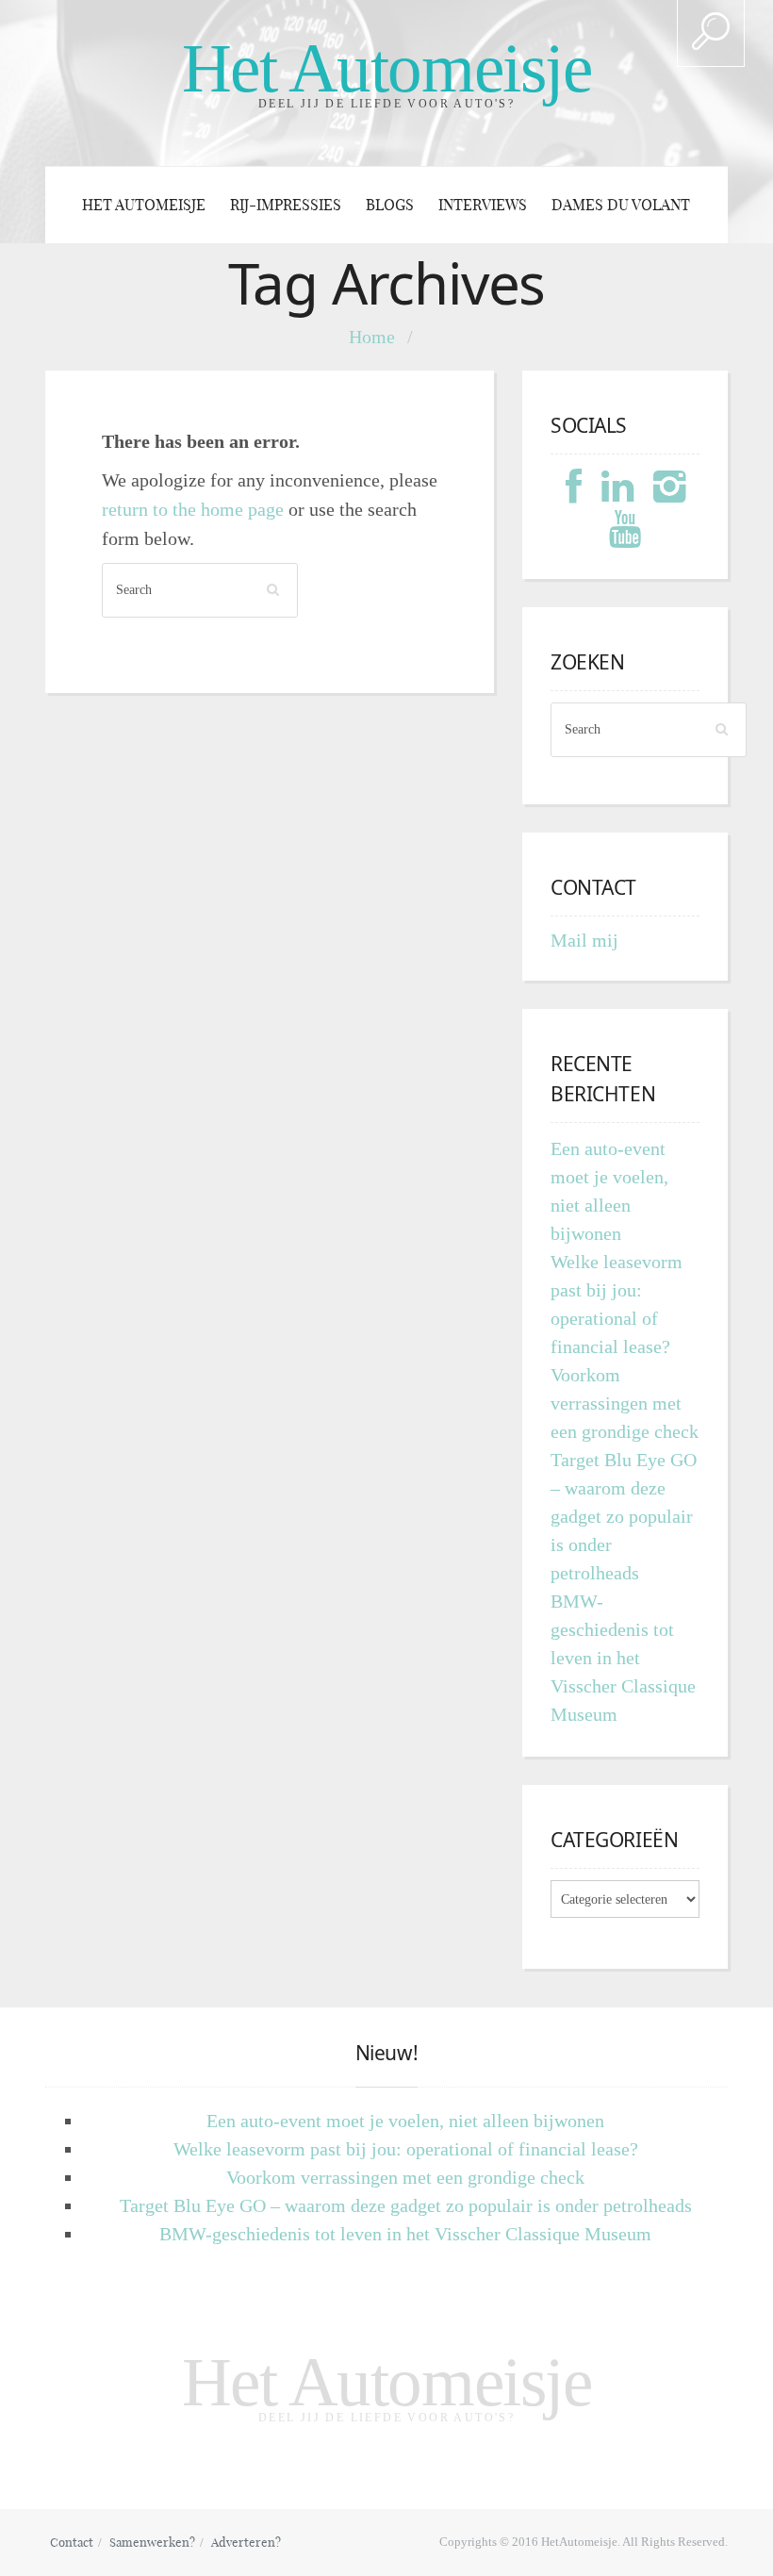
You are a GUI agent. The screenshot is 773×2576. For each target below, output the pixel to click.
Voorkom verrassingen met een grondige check (625, 1403)
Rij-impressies (286, 205)
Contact (72, 2542)
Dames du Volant (621, 205)
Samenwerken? (152, 2542)
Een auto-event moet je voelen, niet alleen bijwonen (405, 2121)
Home (372, 337)
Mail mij (584, 940)
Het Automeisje (387, 68)
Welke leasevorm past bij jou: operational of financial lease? (406, 2149)
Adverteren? (246, 2542)
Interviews (483, 205)
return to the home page (193, 509)
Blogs (390, 205)
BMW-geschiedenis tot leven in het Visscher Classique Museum (623, 1658)
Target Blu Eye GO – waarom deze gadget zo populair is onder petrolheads (624, 1516)
